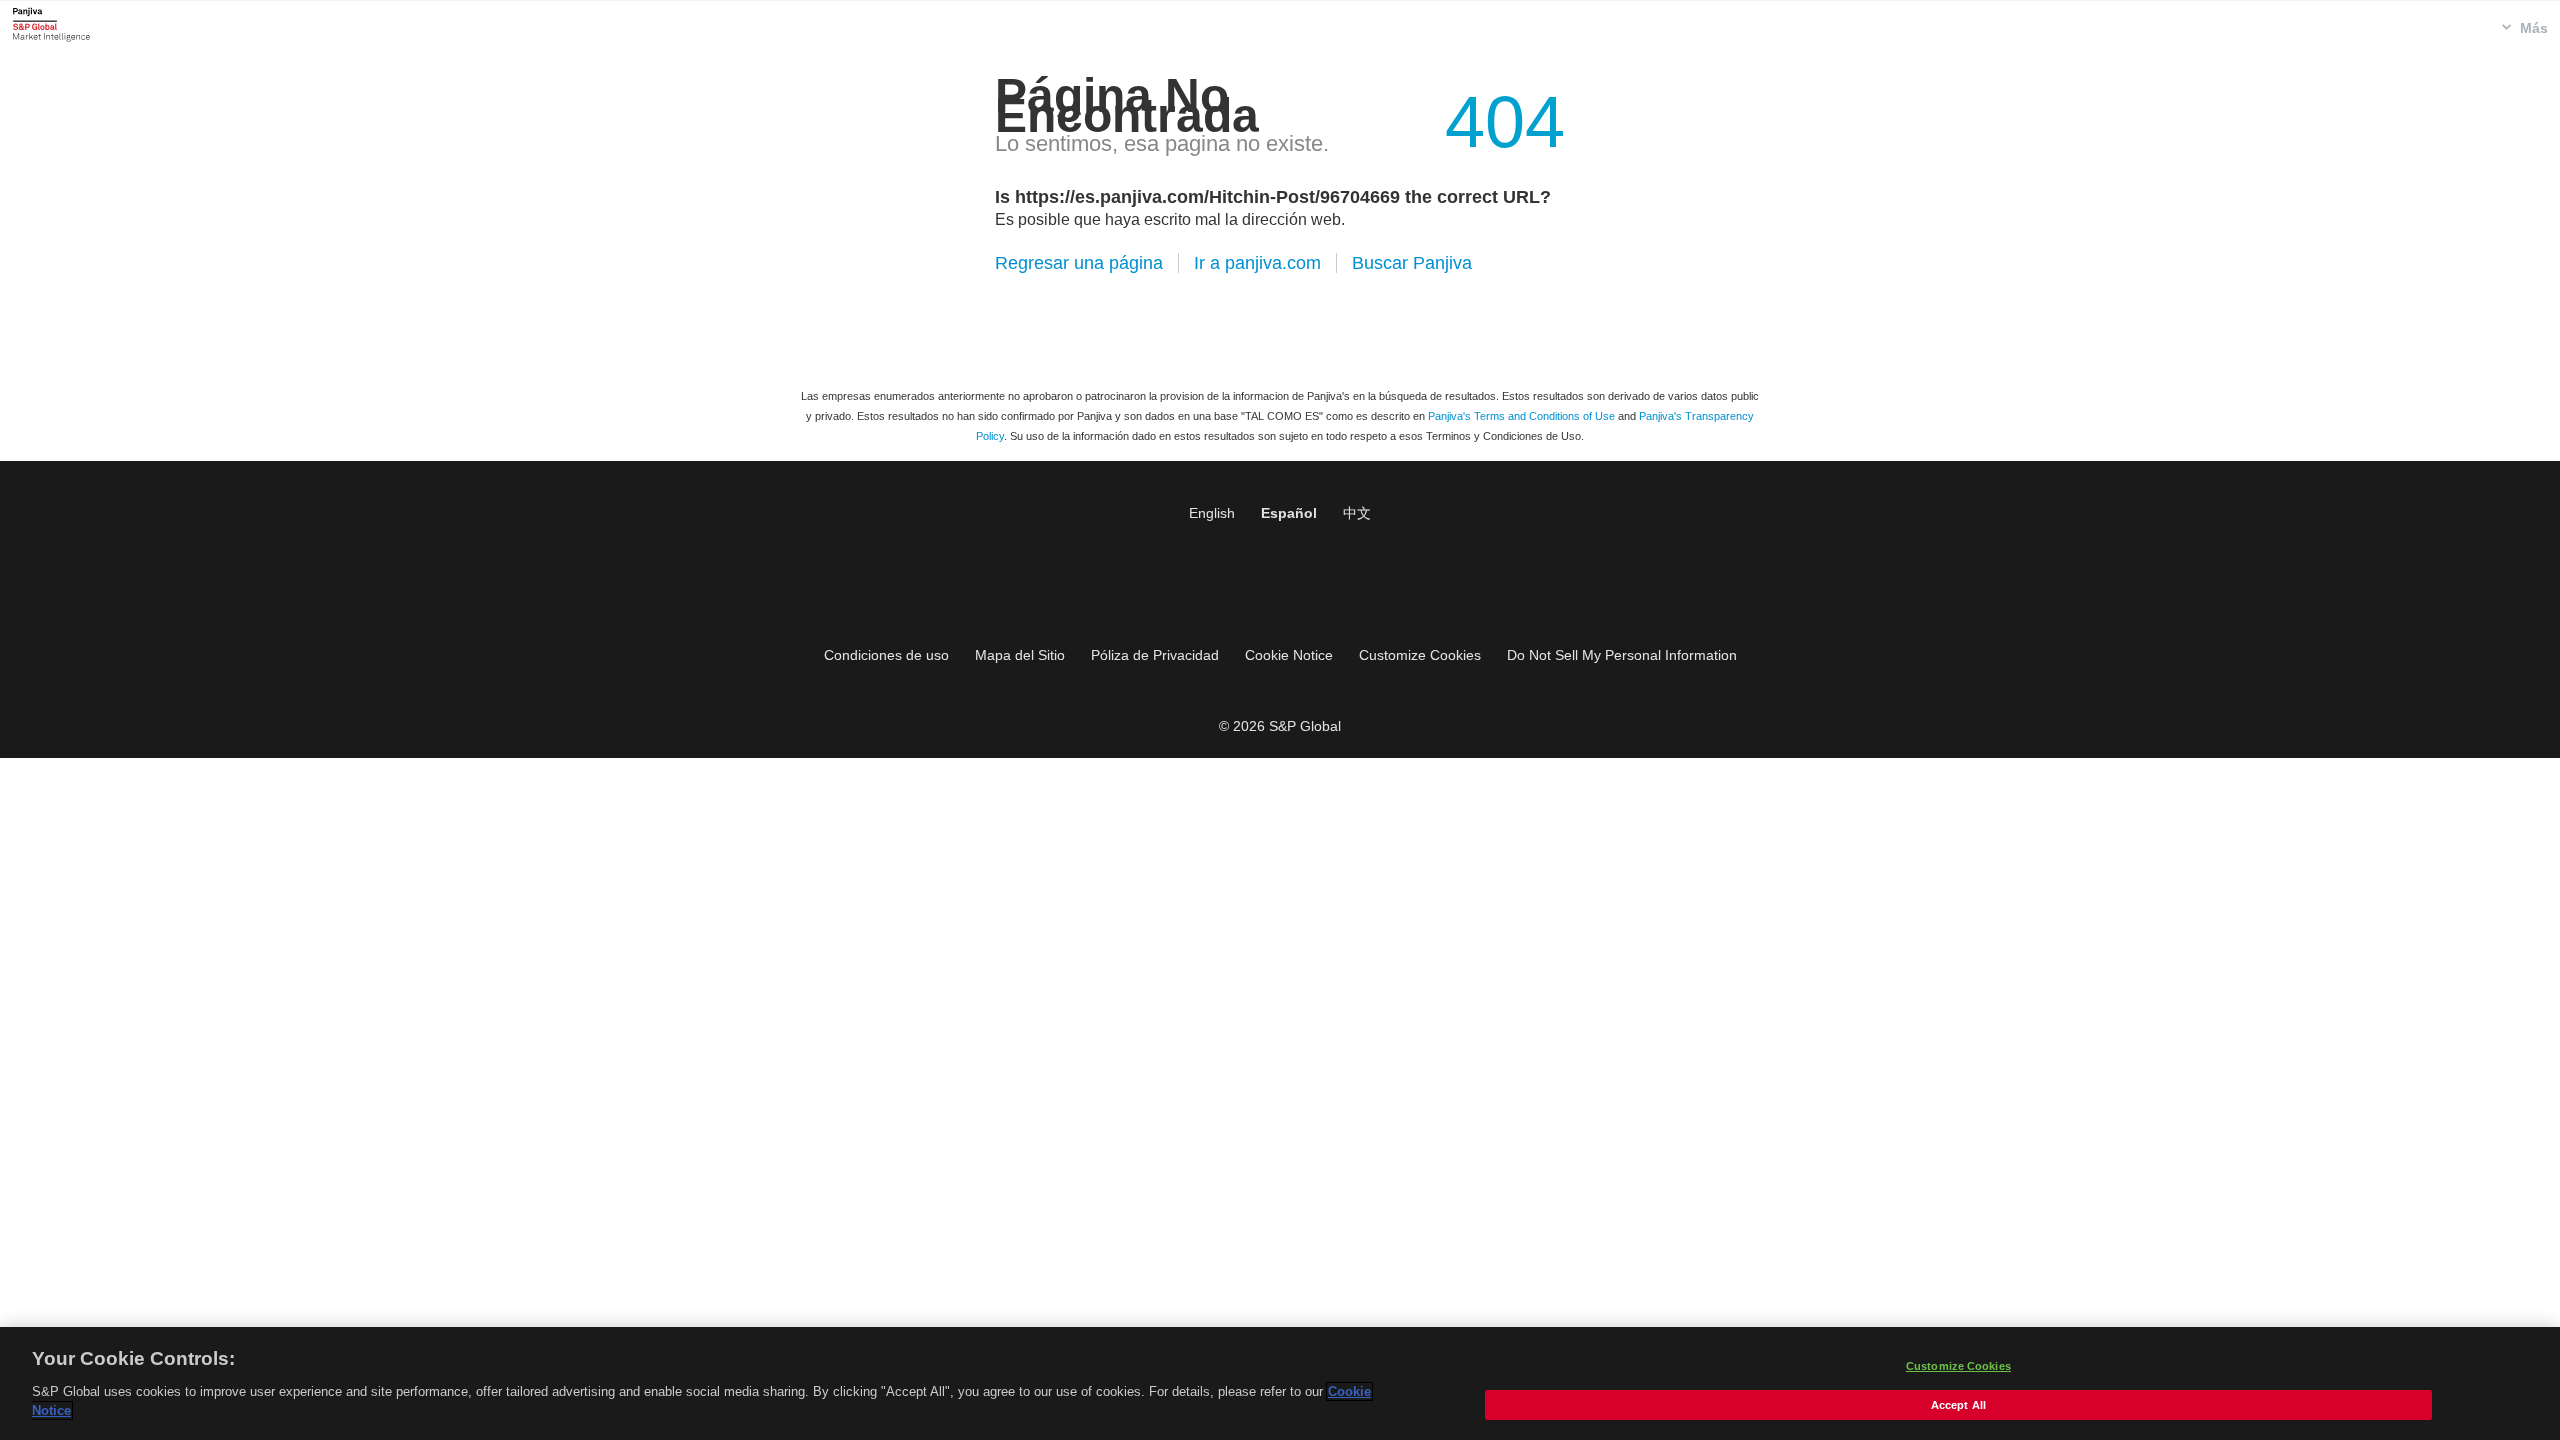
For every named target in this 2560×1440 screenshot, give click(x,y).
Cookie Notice (1289, 655)
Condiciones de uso (886, 655)
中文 (1357, 513)
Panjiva (51, 24)
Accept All (1958, 1405)
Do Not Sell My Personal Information (1622, 655)
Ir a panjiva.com (1257, 263)
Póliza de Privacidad (1155, 655)
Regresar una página (1079, 263)
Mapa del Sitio (1020, 655)
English (1212, 513)
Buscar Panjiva (1412, 263)
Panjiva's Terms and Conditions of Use (1521, 416)
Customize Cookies (1420, 655)
